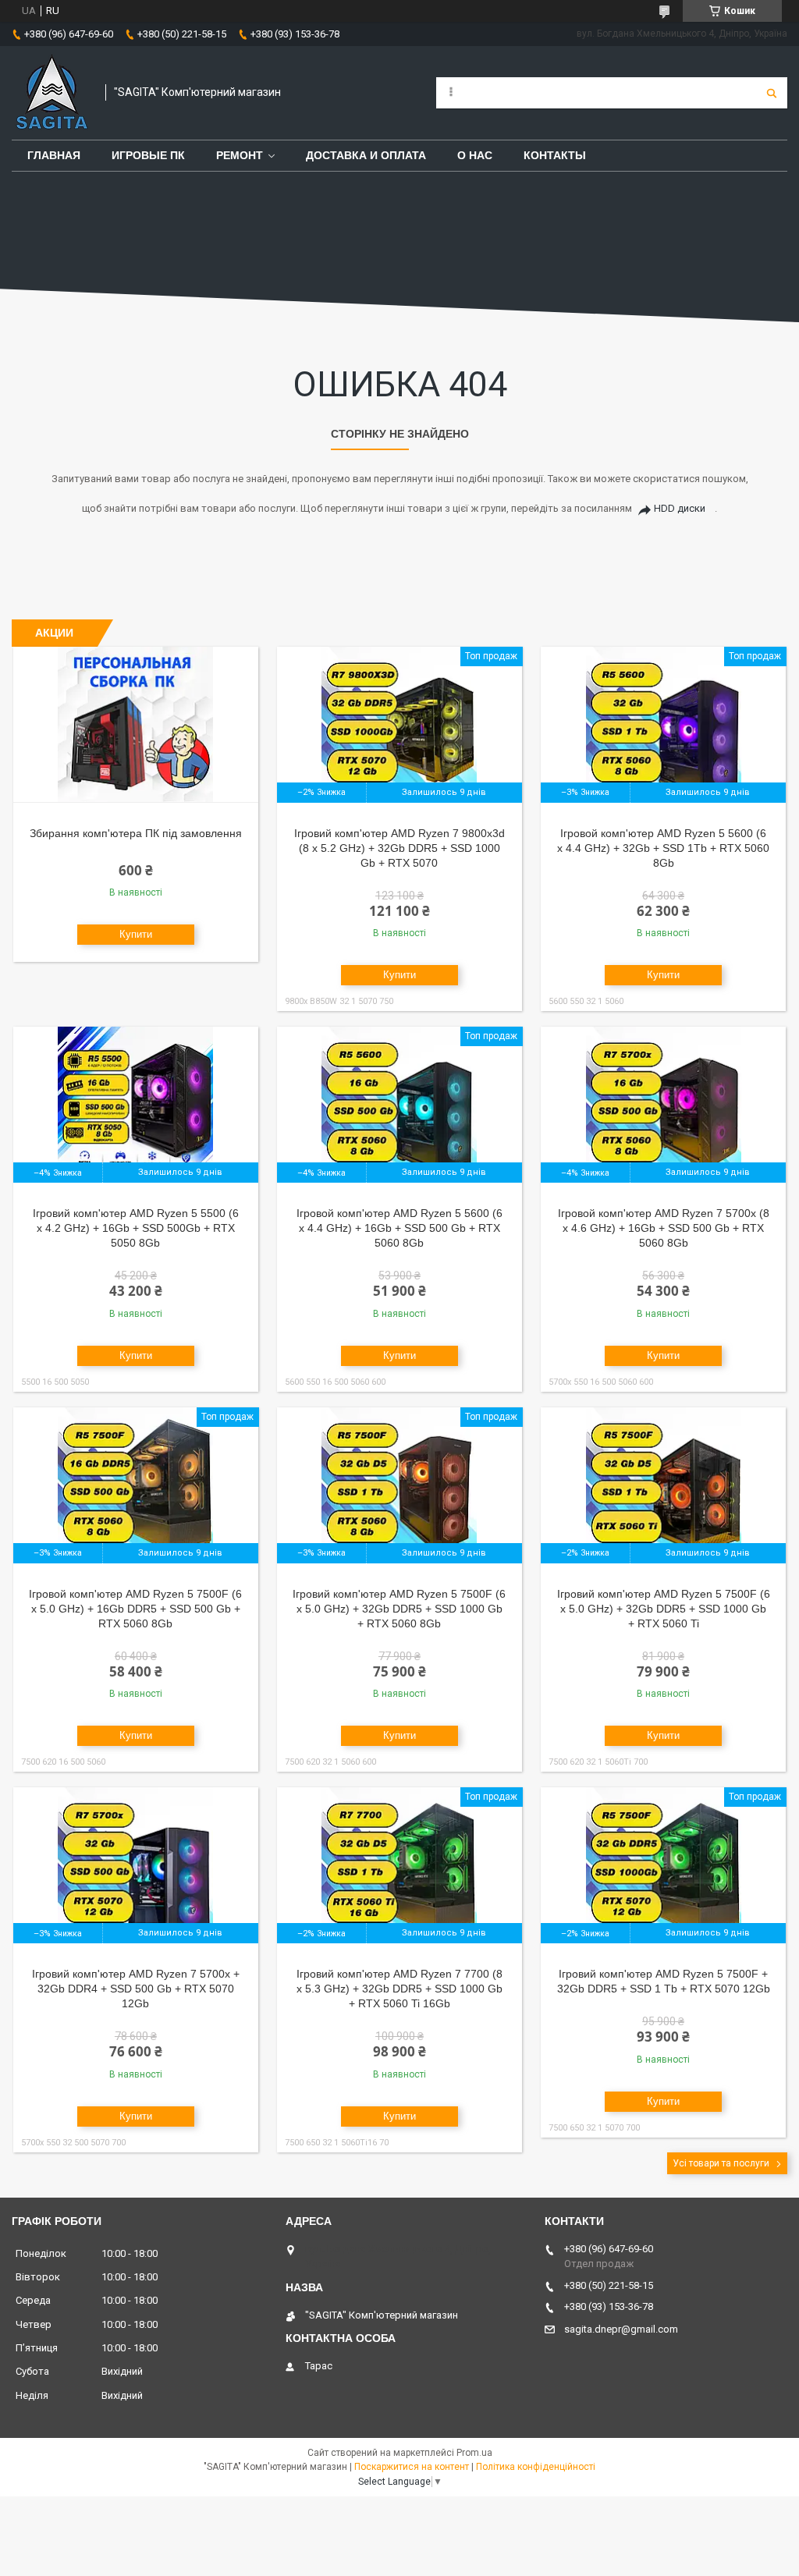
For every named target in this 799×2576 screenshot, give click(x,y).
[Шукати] (772, 93)
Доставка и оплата (366, 155)
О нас (475, 155)
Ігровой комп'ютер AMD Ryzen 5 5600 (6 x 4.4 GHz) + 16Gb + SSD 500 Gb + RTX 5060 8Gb (399, 1228)
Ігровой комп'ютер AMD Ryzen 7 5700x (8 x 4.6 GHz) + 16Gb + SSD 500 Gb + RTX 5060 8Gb (664, 1228)
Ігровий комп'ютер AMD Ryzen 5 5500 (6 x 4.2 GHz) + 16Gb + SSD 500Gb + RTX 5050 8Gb (136, 1228)
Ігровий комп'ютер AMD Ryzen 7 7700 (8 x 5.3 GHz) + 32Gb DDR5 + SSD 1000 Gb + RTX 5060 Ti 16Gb (399, 1989)
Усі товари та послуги (721, 2163)
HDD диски (680, 508)
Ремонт (240, 155)
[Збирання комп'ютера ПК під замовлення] (136, 725)
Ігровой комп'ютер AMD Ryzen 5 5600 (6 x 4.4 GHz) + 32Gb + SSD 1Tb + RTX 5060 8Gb (663, 848)
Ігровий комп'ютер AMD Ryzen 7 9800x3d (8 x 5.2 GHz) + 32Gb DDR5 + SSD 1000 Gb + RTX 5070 (399, 848)
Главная (54, 155)
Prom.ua (474, 2453)
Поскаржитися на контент (412, 2467)
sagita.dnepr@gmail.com (621, 2329)
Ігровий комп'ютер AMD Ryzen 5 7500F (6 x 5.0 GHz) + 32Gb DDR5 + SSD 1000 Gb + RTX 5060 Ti (664, 1609)
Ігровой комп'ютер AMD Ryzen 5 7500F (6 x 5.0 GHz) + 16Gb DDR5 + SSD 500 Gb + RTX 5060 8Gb (135, 1609)
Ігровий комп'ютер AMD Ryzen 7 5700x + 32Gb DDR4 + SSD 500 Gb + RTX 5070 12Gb (136, 1989)
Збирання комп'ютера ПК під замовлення (136, 833)
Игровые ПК (148, 155)
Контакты (555, 155)
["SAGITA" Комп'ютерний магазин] (51, 93)
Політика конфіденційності (536, 2467)
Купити (136, 934)
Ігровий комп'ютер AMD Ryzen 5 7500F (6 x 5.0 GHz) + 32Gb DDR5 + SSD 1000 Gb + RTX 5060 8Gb (399, 1609)
